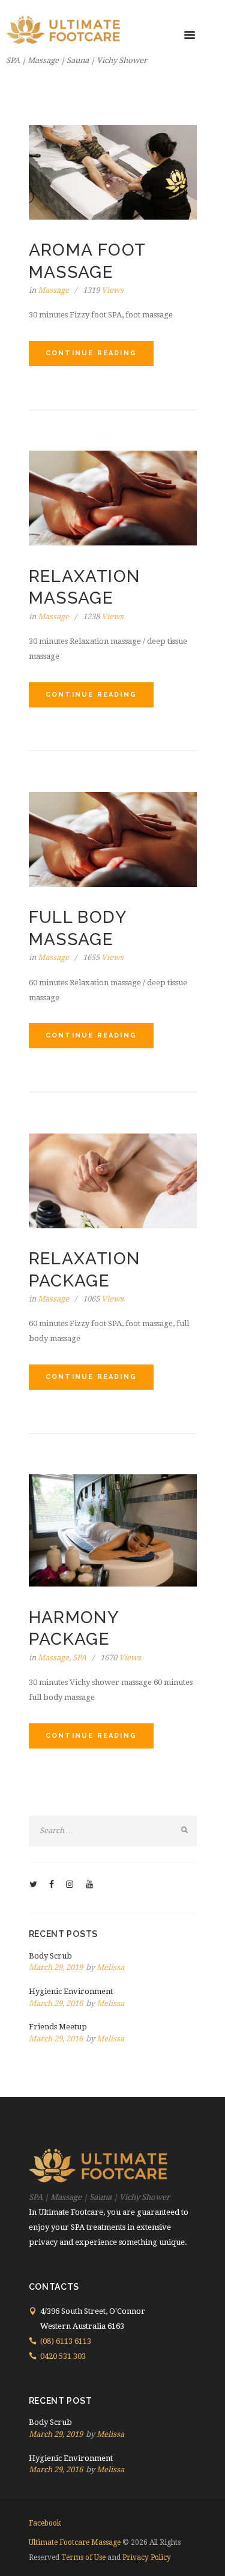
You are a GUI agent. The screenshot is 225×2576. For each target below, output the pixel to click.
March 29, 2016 (56, 2003)
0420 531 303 (63, 2356)
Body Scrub (50, 1956)
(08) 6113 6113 (66, 2341)
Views (103, 290)
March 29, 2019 (56, 1967)
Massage (53, 290)
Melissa (110, 1967)
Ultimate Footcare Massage (75, 2542)
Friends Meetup (58, 2027)
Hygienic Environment (71, 1991)
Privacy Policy (147, 2557)
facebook (45, 2523)
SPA (79, 1658)
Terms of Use (83, 2557)
